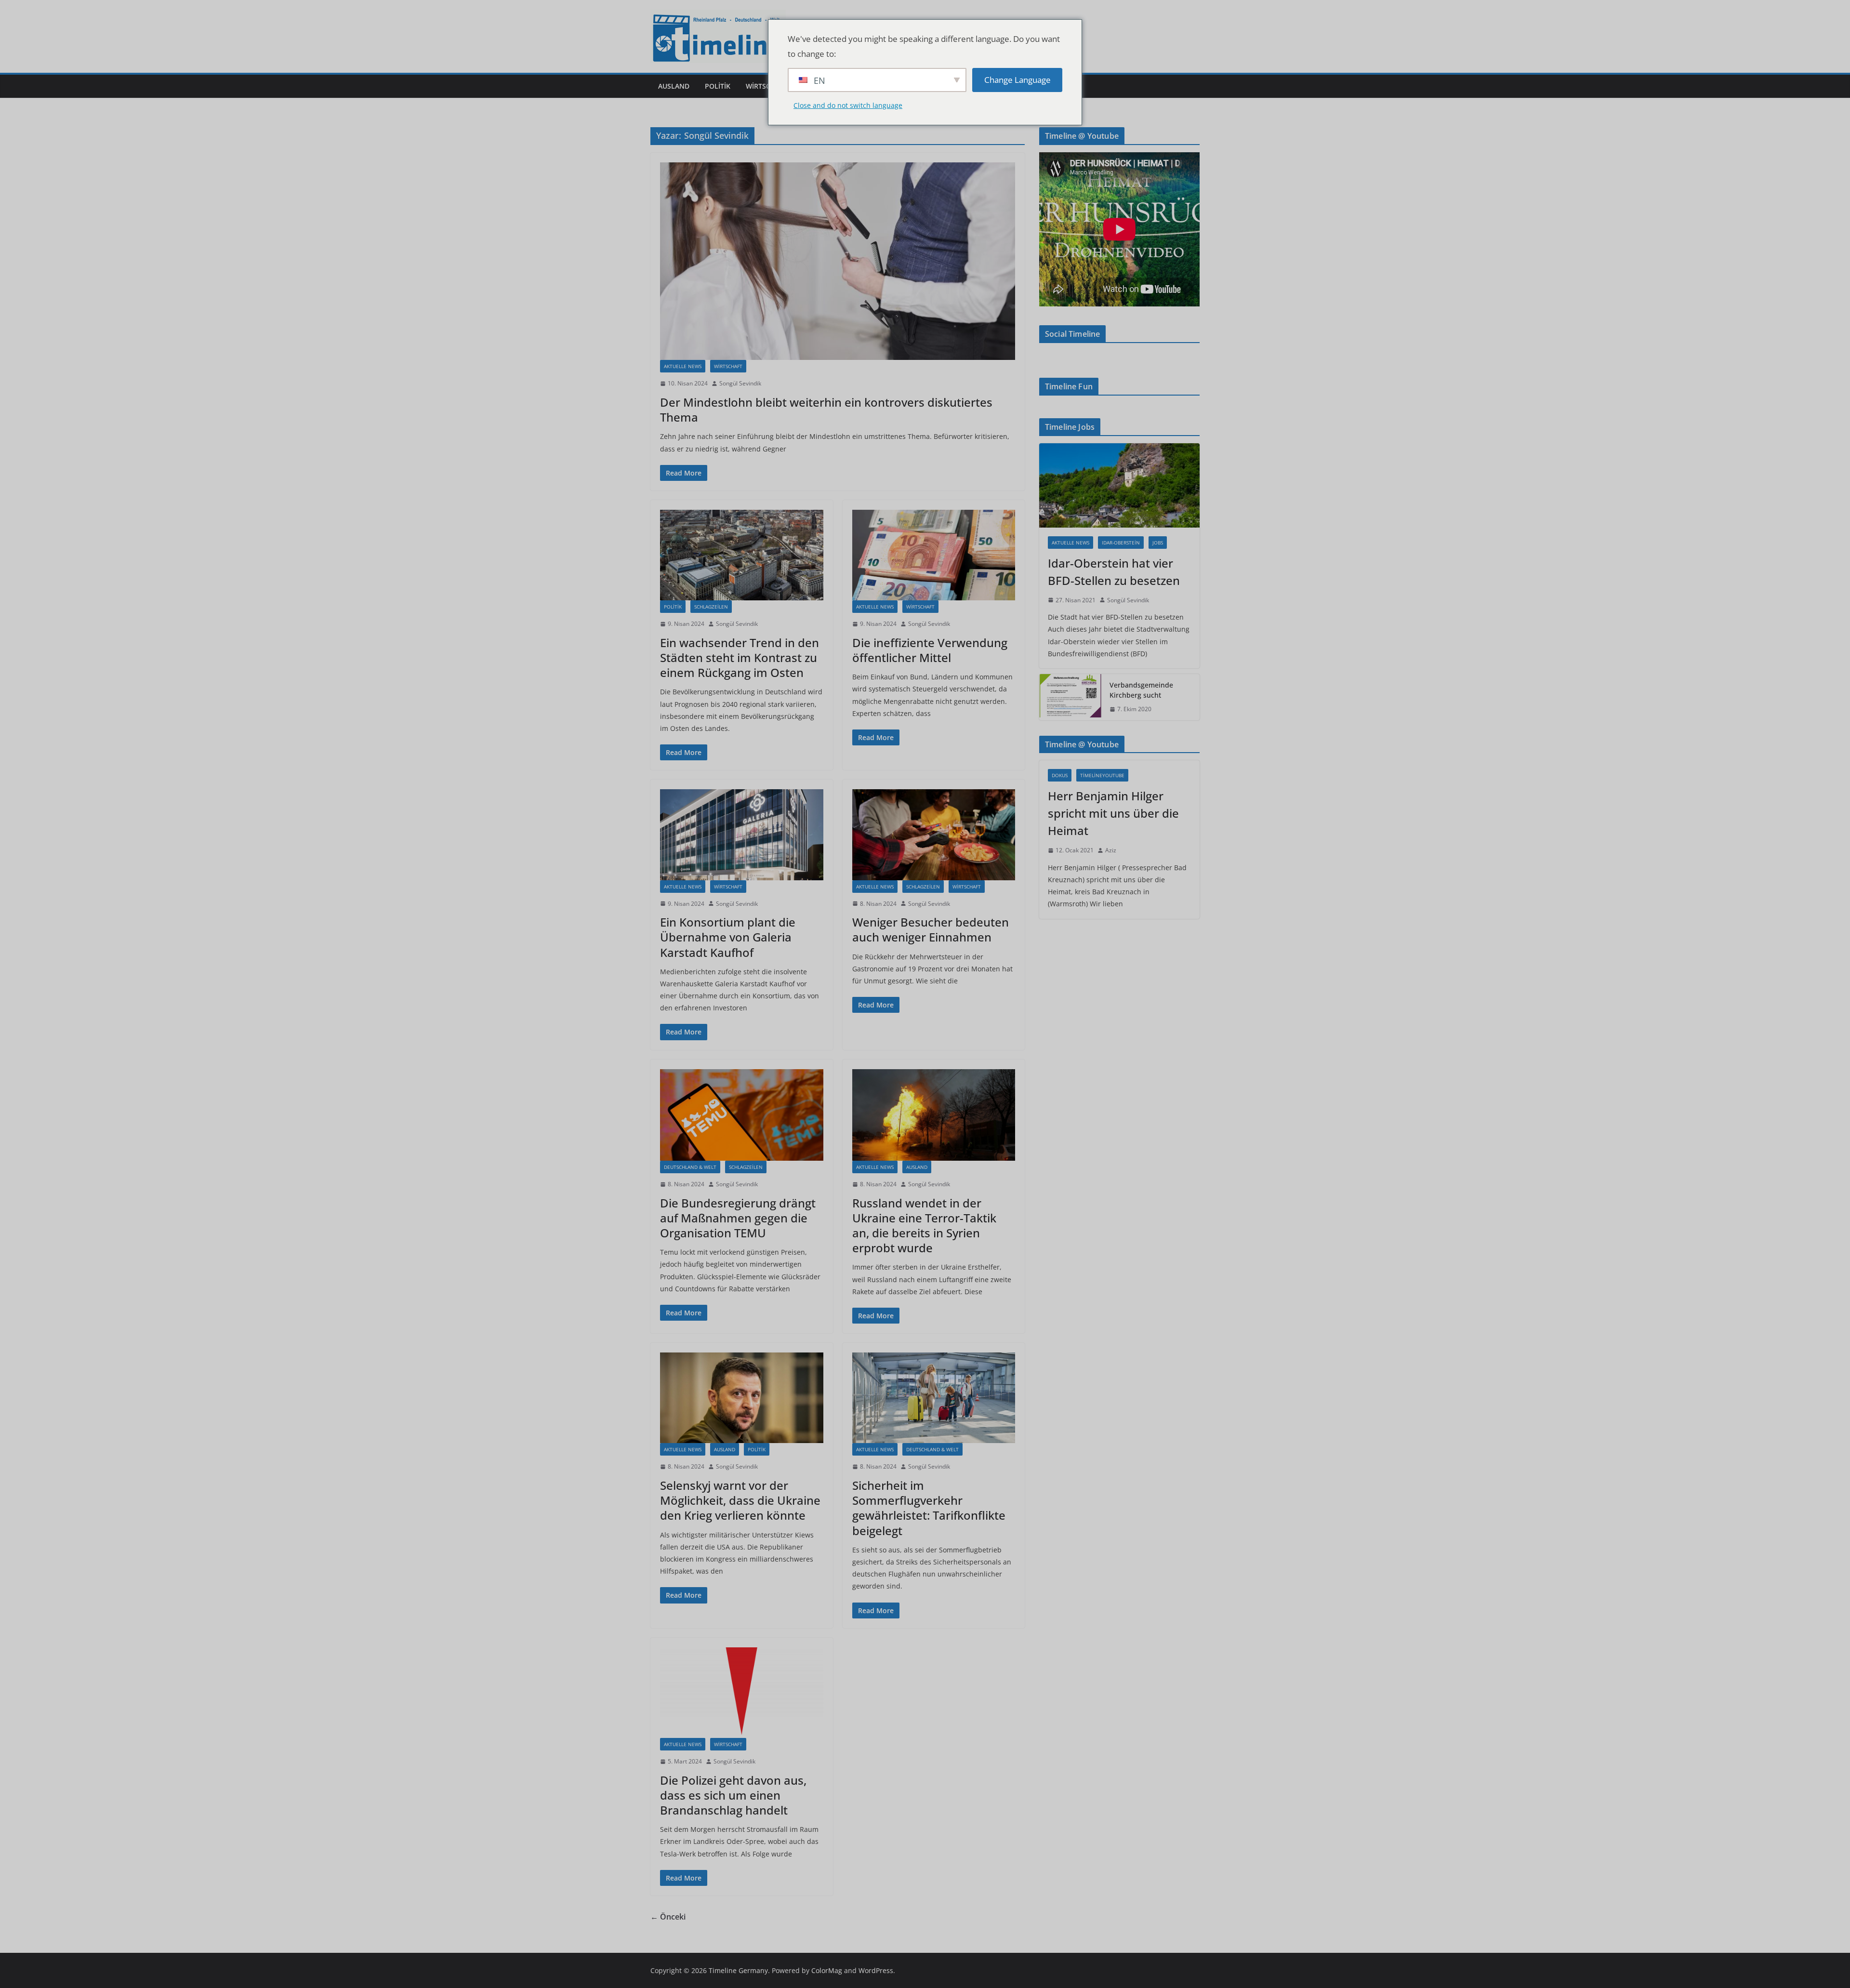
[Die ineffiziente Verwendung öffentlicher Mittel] (934, 555)
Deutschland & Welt (690, 1167)
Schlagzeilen (711, 607)
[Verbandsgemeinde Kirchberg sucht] (1070, 697)
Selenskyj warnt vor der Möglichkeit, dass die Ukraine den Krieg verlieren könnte (740, 1500)
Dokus (1060, 775)
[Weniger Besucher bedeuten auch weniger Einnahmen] (934, 835)
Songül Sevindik (740, 383)
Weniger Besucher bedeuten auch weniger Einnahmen (931, 929)
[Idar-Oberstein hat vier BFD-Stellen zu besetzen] (1119, 485)
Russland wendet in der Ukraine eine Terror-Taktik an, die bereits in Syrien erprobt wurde (924, 1226)
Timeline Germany (738, 1970)
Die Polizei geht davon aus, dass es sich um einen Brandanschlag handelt (733, 1795)
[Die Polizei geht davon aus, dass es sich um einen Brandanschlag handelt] (742, 1693)
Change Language (1017, 80)
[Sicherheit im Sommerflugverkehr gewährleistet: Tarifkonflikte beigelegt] (934, 1398)
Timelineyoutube (1102, 775)
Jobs (1158, 543)
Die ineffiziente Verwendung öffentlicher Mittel (930, 650)
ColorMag (827, 1970)
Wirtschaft (766, 86)
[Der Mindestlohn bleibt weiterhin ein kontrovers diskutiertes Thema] (838, 261)
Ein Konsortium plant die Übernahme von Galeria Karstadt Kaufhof (728, 937)
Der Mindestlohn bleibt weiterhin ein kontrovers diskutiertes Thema (826, 410)
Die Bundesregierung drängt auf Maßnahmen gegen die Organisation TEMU (738, 1218)
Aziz (1111, 850)
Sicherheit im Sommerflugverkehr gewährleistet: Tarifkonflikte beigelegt (929, 1508)
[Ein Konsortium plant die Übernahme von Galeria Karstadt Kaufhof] (742, 835)
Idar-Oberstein (1121, 543)
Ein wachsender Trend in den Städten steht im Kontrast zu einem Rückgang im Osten (740, 657)
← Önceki (668, 1917)
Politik (718, 86)
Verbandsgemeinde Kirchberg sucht (1141, 690)
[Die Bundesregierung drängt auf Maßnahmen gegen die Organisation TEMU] (742, 1115)
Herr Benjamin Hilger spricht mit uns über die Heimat (1113, 813)
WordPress (876, 1970)
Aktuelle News (683, 366)
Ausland (674, 86)
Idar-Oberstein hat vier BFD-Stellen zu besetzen (1114, 572)
